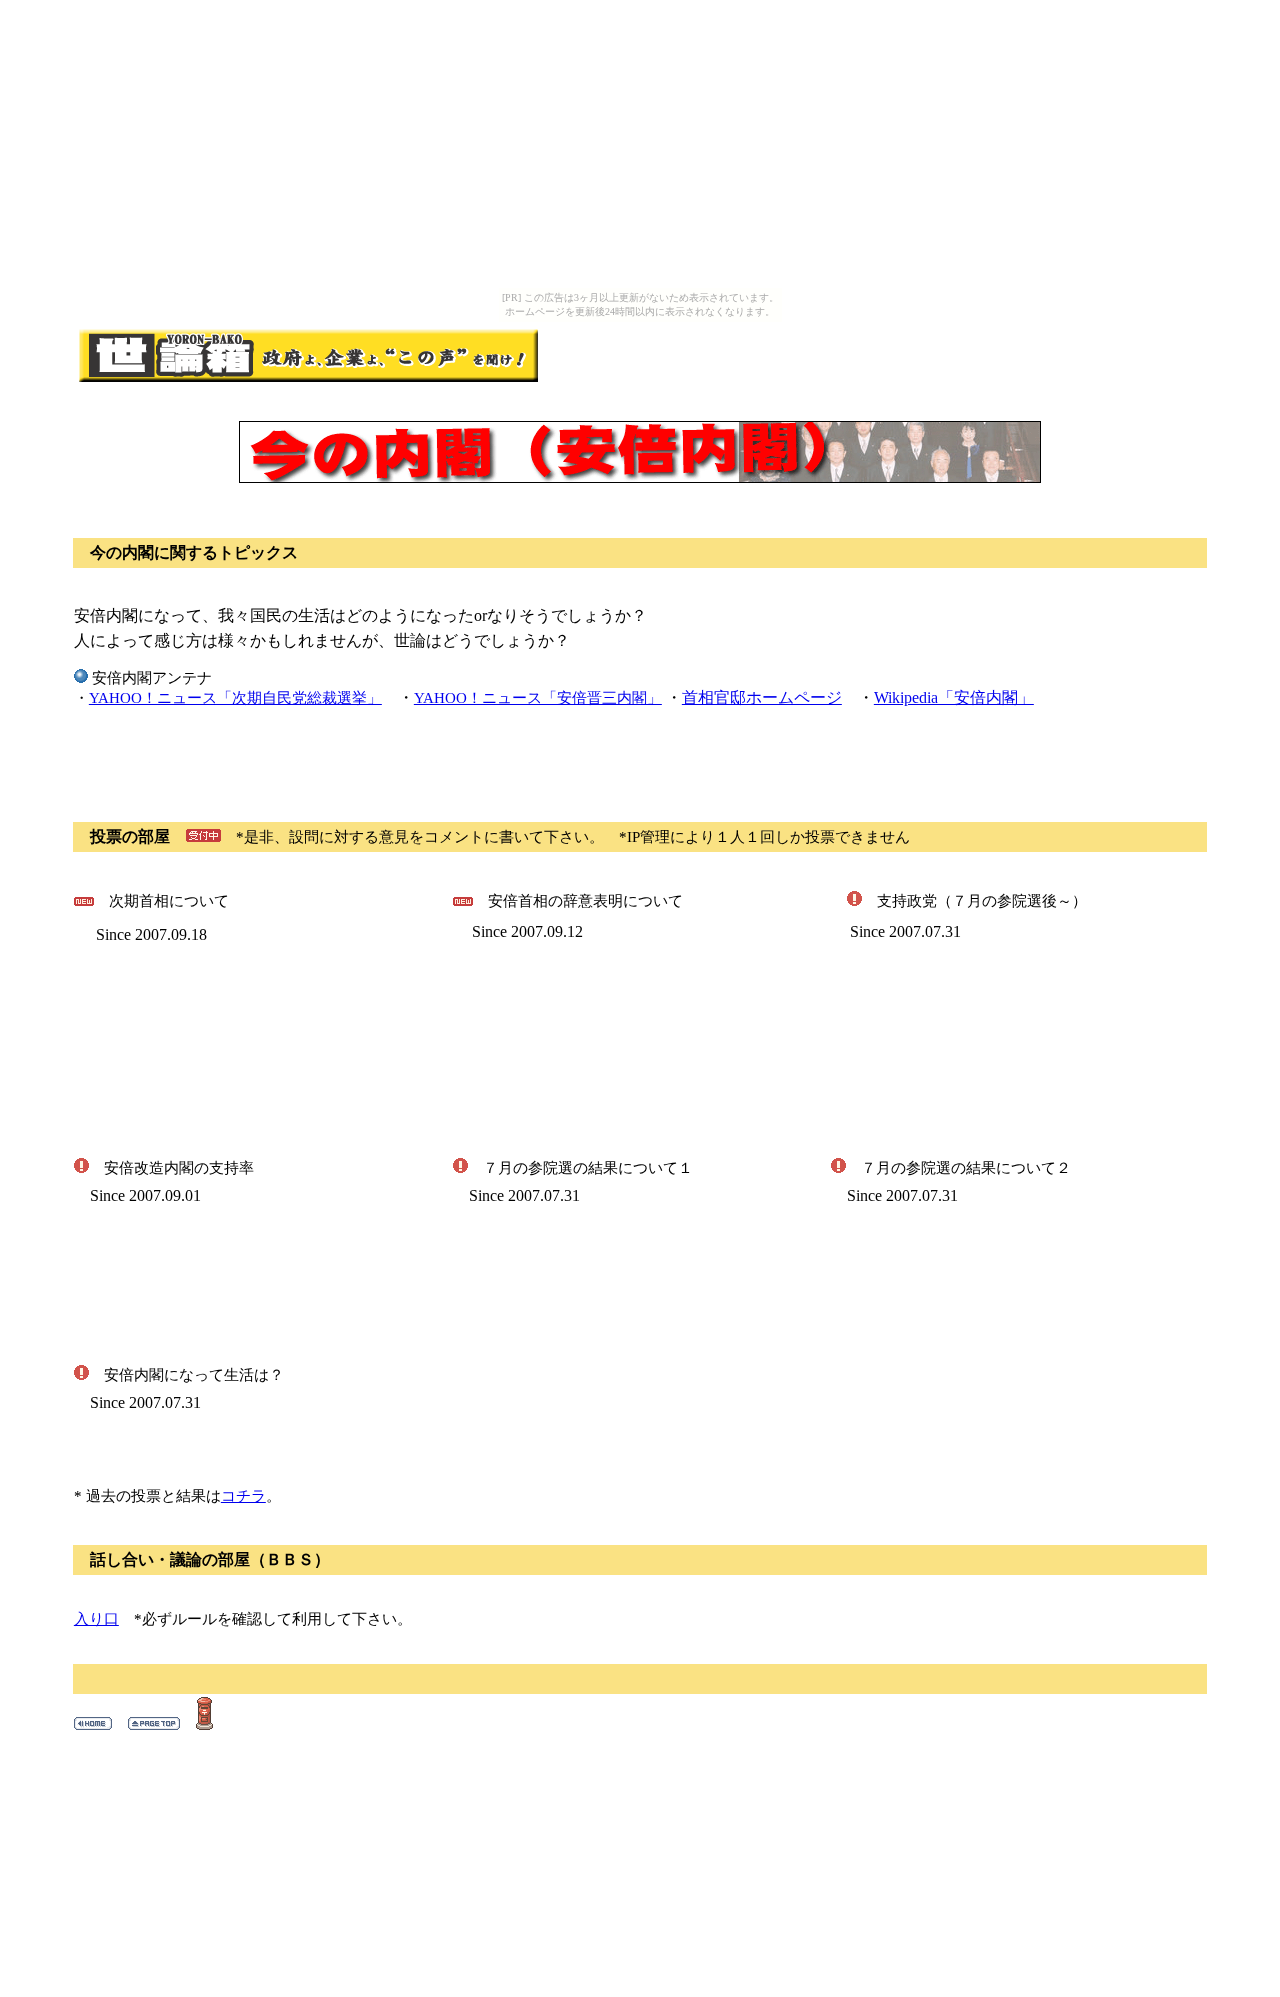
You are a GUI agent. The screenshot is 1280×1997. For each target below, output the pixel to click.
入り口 (96, 1619)
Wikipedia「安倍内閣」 (954, 697)
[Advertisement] (308, 757)
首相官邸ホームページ (762, 697)
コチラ (243, 1496)
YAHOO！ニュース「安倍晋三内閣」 (538, 698)
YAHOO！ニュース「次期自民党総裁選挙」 (235, 698)
